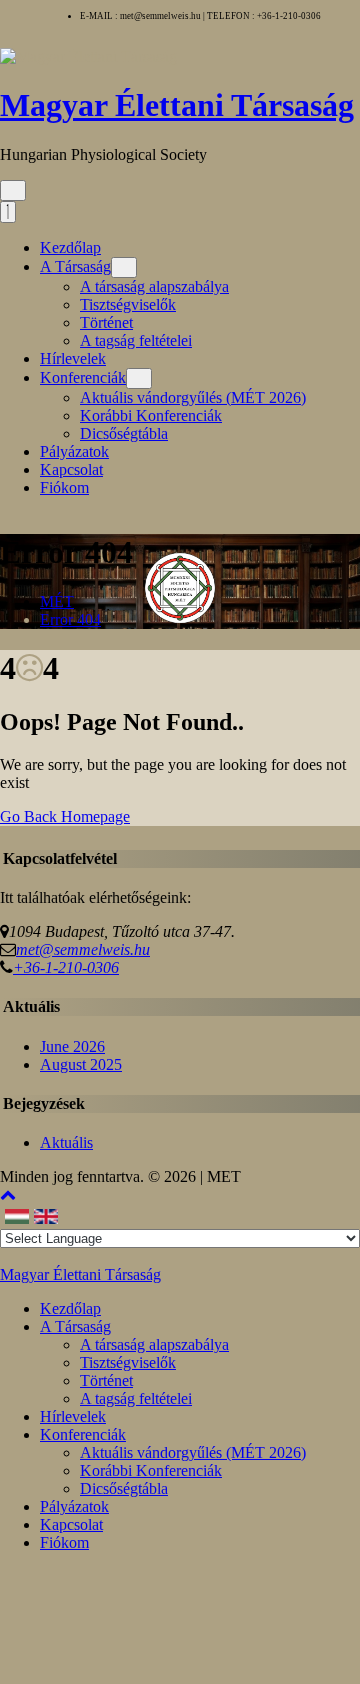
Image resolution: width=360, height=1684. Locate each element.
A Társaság (75, 266)
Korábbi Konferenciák (151, 415)
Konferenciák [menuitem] (83, 1434)
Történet (106, 322)
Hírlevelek (73, 358)
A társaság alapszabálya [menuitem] (154, 1344)
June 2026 (72, 1046)
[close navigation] (8, 212)
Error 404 (70, 619)
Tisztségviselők (128, 304)
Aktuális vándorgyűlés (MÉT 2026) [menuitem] (193, 1452)
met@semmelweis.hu (83, 949)
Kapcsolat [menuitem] (71, 1524)
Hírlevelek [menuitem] (73, 1416)
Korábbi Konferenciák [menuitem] (151, 1470)
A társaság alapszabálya (154, 286)
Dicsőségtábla (124, 433)
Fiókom (64, 487)
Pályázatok (74, 451)
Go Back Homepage (65, 816)
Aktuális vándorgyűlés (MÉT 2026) (193, 397)
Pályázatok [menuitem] (74, 1506)
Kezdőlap (70, 247)
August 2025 (81, 1064)
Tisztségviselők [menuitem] (128, 1362)
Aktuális (66, 1142)
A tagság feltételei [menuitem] (136, 1398)
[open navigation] (13, 190)
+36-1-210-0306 (66, 967)
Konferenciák (83, 377)
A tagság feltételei (136, 340)
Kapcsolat (71, 469)
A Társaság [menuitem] (75, 1326)
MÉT (57, 601)
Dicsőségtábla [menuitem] (124, 1488)
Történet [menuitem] (106, 1380)
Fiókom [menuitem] (64, 1542)
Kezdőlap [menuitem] (70, 1308)
